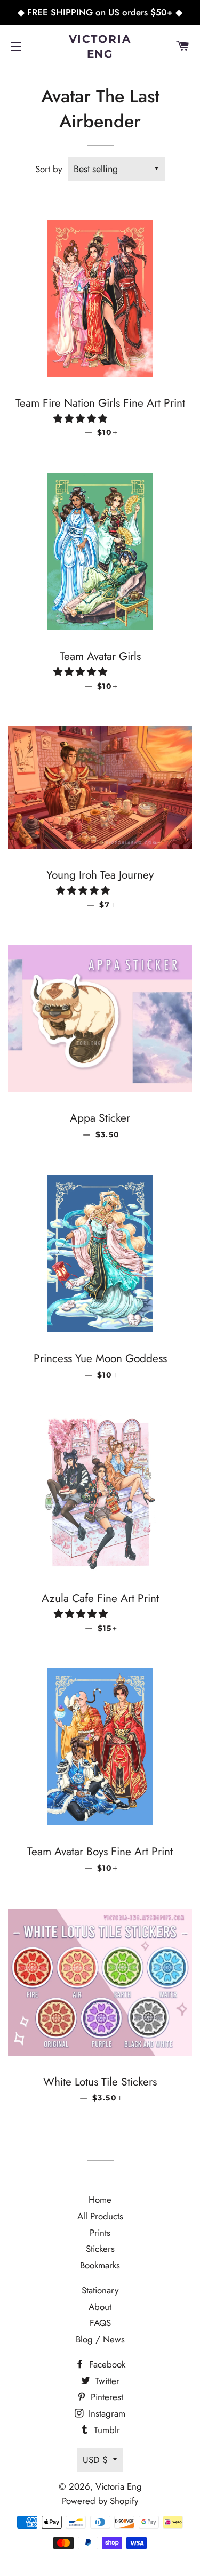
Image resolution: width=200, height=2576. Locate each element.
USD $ (95, 2460)
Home (100, 2200)
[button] (82, 418)
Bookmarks (100, 2265)
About (100, 2307)
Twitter (106, 2381)
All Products (100, 2216)
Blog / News (100, 2339)
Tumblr (106, 2430)
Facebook (106, 2364)
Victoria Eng (100, 46)
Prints (100, 2233)
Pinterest (106, 2397)
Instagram (106, 2413)
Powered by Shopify (100, 2501)
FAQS (100, 2323)
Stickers (100, 2249)
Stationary (100, 2290)
